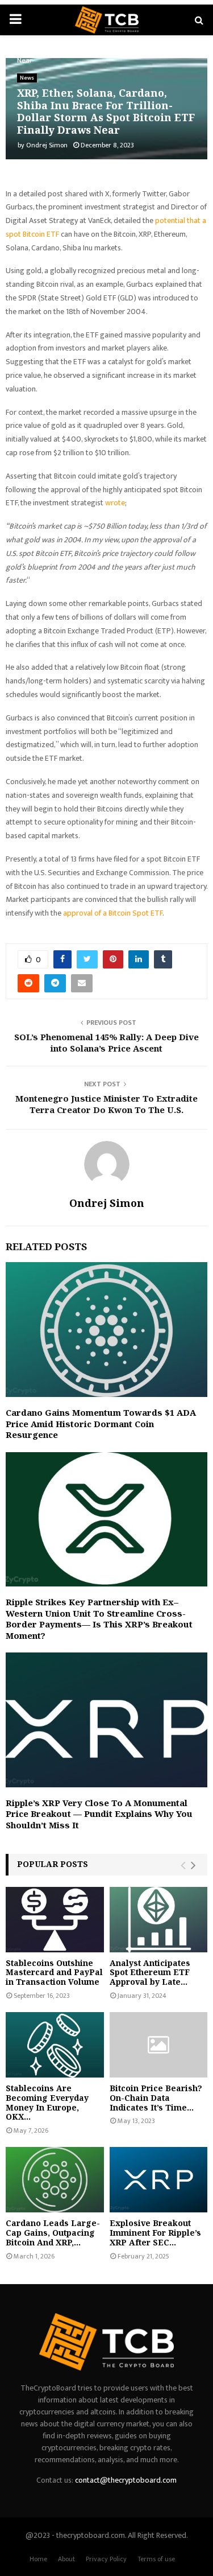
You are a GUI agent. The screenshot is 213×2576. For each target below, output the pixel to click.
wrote (115, 503)
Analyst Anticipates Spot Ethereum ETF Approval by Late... (150, 1973)
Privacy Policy (106, 2559)
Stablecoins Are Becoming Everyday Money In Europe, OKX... (47, 2102)
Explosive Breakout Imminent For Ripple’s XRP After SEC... (155, 2233)
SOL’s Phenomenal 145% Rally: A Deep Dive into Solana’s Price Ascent (106, 1042)
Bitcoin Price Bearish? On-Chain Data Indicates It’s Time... (156, 2098)
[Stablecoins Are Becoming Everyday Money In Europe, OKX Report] (55, 2045)
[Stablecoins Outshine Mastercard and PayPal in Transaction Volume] (55, 1920)
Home (38, 2559)
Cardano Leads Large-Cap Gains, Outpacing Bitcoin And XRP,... (53, 2233)
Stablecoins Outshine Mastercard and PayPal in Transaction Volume (54, 1973)
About (66, 2559)
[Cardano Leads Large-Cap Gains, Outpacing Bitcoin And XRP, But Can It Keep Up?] (55, 2180)
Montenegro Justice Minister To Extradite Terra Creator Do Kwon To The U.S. (106, 1104)
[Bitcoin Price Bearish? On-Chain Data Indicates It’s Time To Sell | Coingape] (159, 2045)
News (27, 78)
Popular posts (53, 1864)
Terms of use (156, 2559)
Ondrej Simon (47, 145)
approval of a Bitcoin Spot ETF (113, 913)
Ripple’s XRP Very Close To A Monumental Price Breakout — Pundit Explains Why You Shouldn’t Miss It (99, 1814)
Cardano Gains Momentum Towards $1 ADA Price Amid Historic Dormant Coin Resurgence (101, 1423)
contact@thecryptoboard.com (126, 2480)
